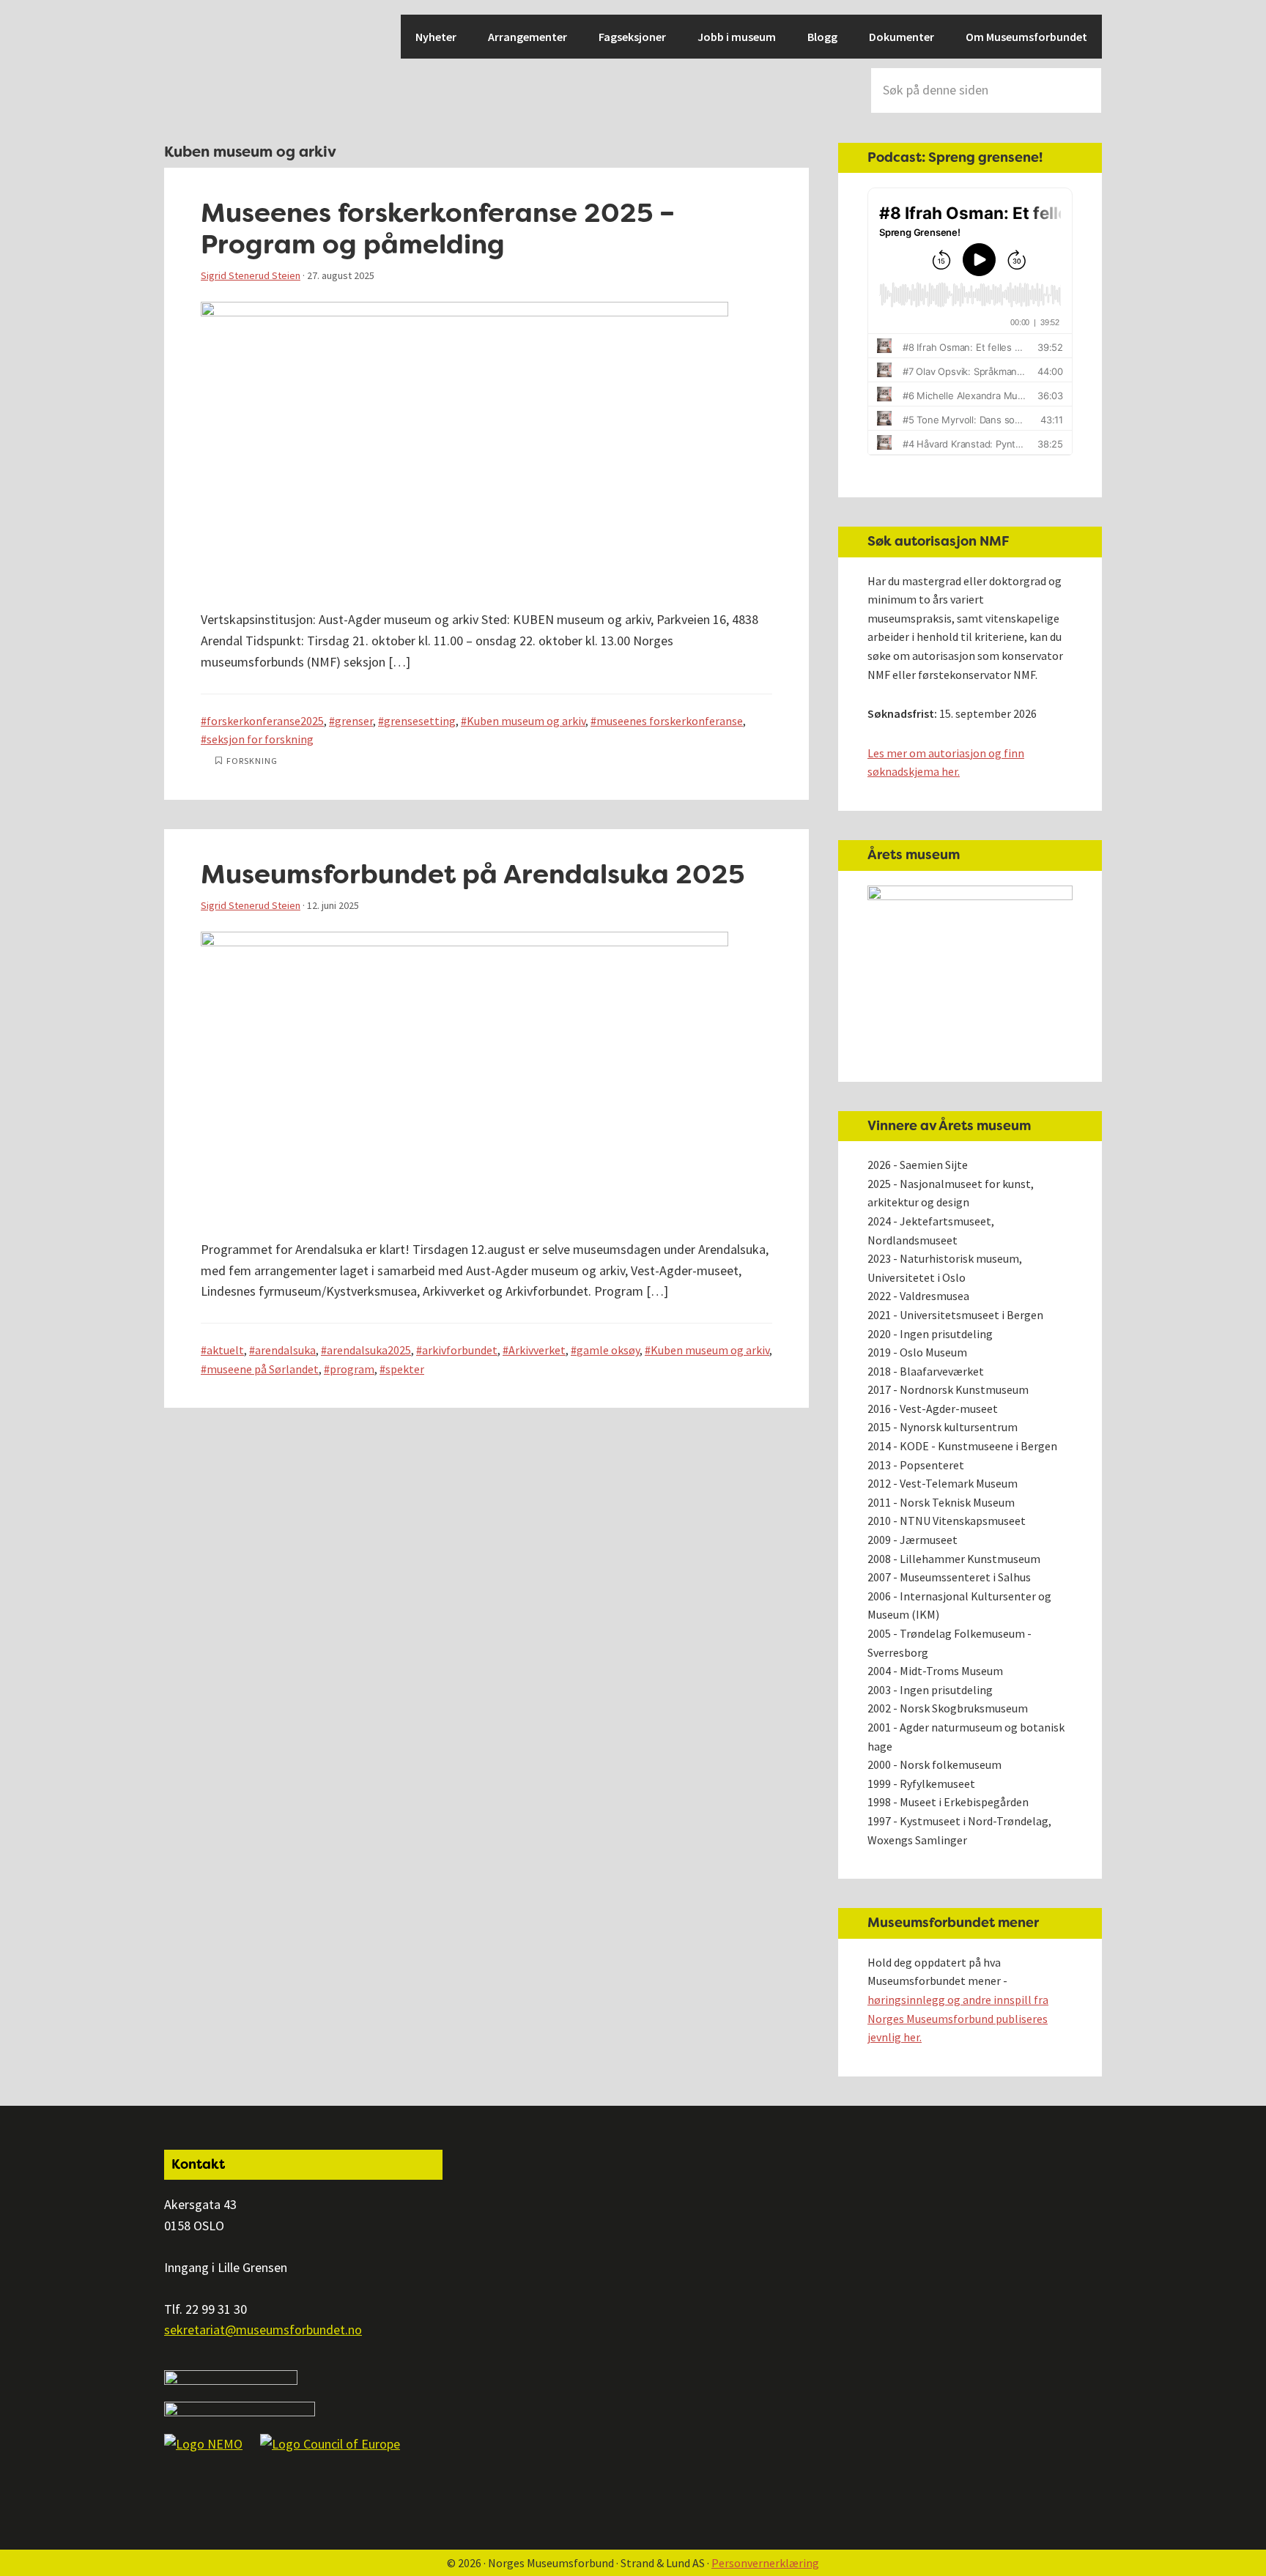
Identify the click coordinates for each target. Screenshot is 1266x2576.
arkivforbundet (460, 1350)
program (352, 1369)
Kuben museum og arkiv (526, 721)
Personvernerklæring (765, 2563)
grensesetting (420, 721)
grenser (354, 721)
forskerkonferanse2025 (265, 721)
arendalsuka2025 (369, 1350)
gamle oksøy (608, 1350)
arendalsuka (285, 1350)
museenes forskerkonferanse (670, 721)
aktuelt (225, 1350)
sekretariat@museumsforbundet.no (263, 2330)
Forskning (252, 761)
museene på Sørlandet (263, 1369)
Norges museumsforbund (215, 66)
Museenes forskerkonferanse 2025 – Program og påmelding (438, 229)
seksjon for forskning (260, 739)
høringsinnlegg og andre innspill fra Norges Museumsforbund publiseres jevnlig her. (958, 2018)
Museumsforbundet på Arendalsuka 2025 (473, 874)
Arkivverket (537, 1350)
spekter (405, 1369)
